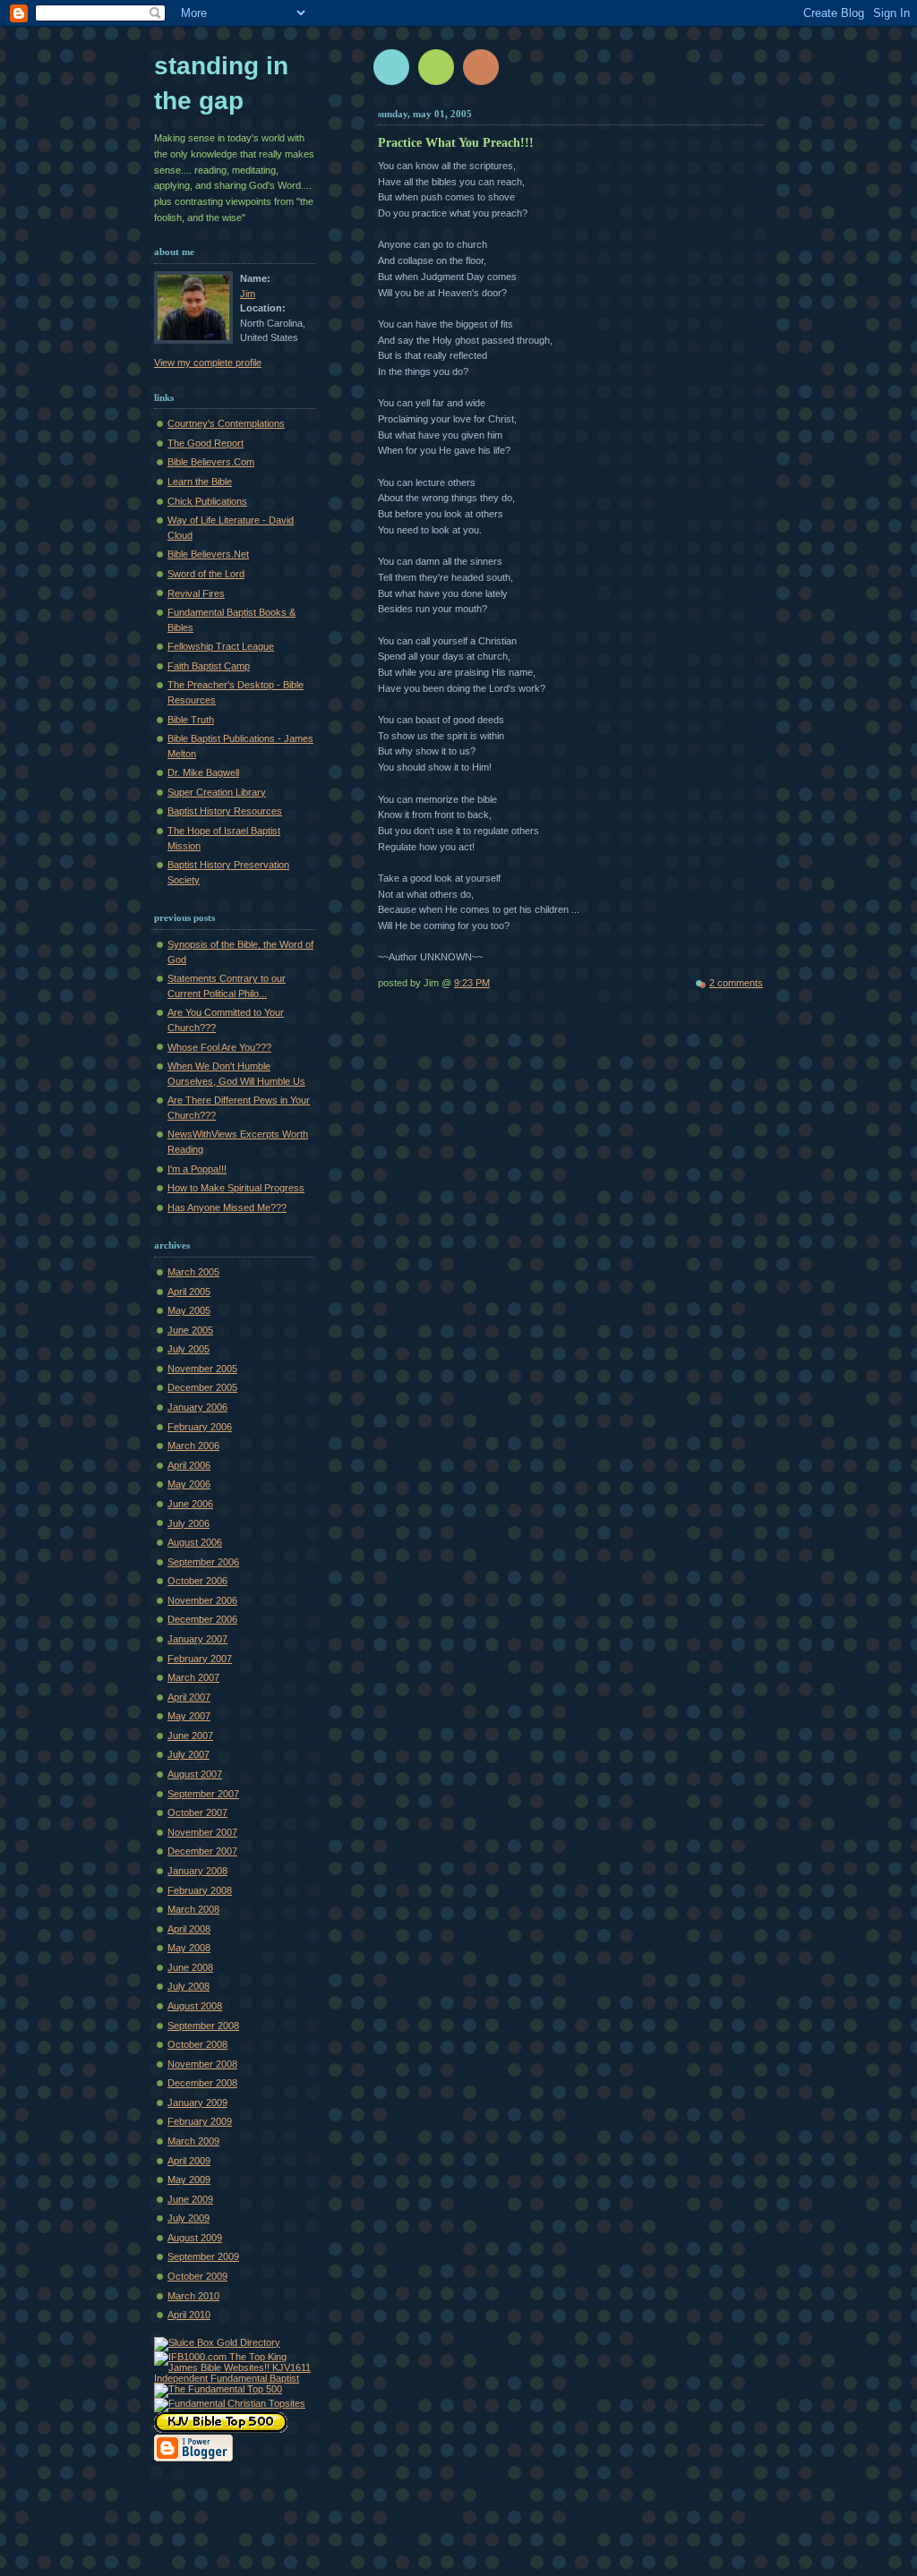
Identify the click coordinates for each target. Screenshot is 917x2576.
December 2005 (202, 1387)
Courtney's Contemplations (226, 423)
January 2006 (197, 1407)
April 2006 (189, 1465)
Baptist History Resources (225, 811)
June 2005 (190, 1330)
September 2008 (203, 2026)
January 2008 (197, 1871)
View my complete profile (208, 363)
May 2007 (189, 1716)
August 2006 (195, 1542)
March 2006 (193, 1446)
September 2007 (203, 1794)
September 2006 (203, 1562)
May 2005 (189, 1310)
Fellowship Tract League (221, 646)
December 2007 (202, 1851)
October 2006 (197, 1581)
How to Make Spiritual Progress (236, 1188)
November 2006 (202, 1600)
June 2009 (190, 2199)
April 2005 (189, 1292)
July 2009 (189, 2218)
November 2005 (202, 1369)
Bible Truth (191, 720)
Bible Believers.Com (211, 462)
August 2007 (195, 1774)
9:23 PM (472, 983)
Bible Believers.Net (208, 554)
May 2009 (189, 2179)
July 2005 (189, 1349)
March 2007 (193, 1677)
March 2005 (193, 1272)
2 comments (736, 983)
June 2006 (190, 1504)
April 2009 (189, 2161)
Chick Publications (207, 501)
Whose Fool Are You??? (219, 1047)
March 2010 (193, 2296)
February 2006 (200, 1427)
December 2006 (202, 1619)
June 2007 (190, 1736)
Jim (248, 294)
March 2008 (193, 1909)
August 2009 (195, 2238)
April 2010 (189, 2315)
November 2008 (202, 2064)
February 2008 (200, 1890)
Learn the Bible (200, 482)
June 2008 (190, 1967)
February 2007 (200, 1659)
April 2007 (189, 1697)
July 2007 (189, 1754)
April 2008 (189, 1929)
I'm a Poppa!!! (197, 1169)
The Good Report (206, 443)
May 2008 (189, 1948)
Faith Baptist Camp (209, 666)
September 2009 (203, 2256)
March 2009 (193, 2141)
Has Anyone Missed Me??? (227, 1207)
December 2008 (202, 2083)
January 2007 (197, 1639)
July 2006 (189, 1523)
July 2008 (189, 1986)
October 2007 (197, 1813)
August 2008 (195, 2006)
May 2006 (189, 1484)
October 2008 (197, 2044)
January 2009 (197, 2103)
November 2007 (202, 1832)
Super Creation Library (217, 792)
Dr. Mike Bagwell (203, 772)
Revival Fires (196, 593)
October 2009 (197, 2276)
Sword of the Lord (206, 574)
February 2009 (200, 2121)
